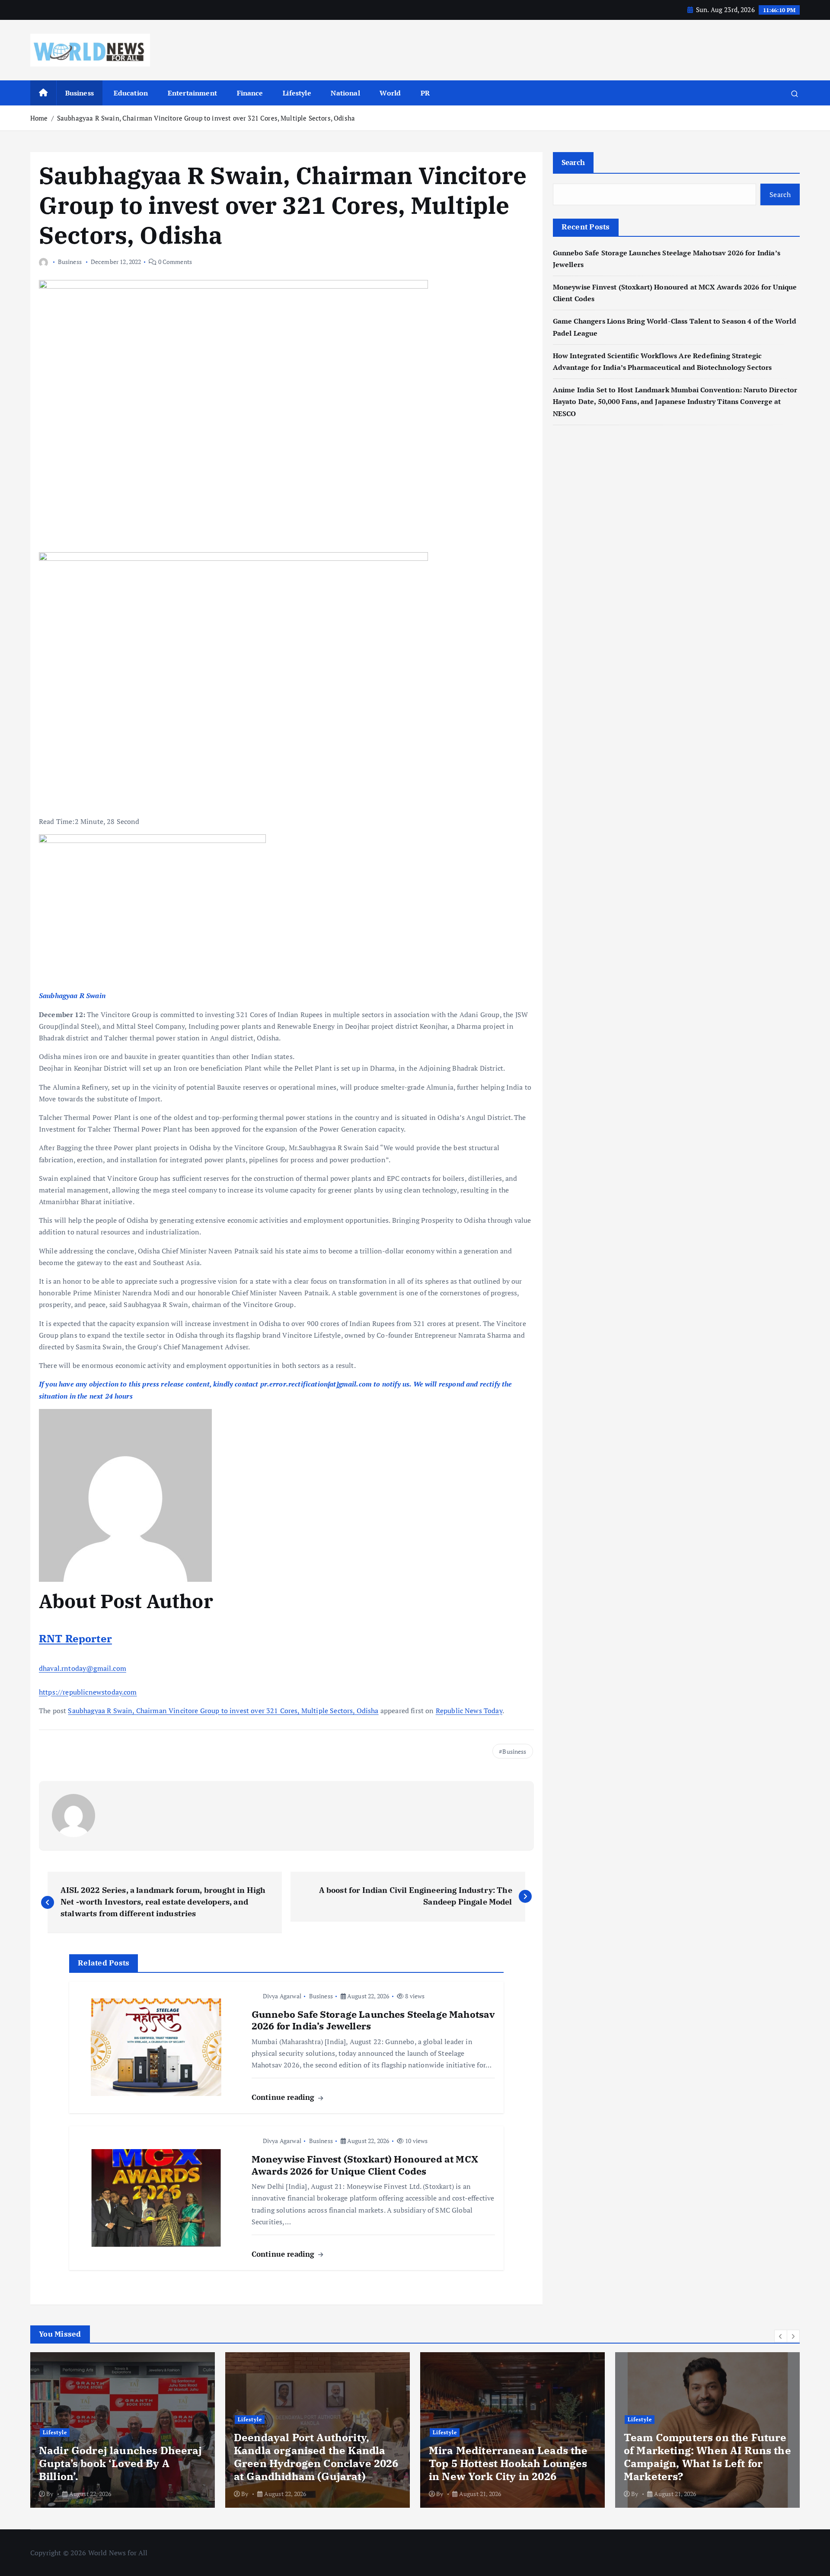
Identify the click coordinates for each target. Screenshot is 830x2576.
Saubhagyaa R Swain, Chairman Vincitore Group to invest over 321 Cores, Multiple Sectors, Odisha (206, 118)
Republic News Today (469, 1711)
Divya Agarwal (282, 1996)
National (345, 93)
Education (131, 93)
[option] (184, 2430)
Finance (250, 93)
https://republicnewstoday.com (88, 1692)
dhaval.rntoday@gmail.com (83, 1668)
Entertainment (192, 93)
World (390, 93)
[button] (781, 2336)
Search (573, 162)
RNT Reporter (75, 1638)
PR (425, 93)
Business (80, 93)
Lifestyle (297, 93)
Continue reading (284, 2097)
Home (39, 118)
